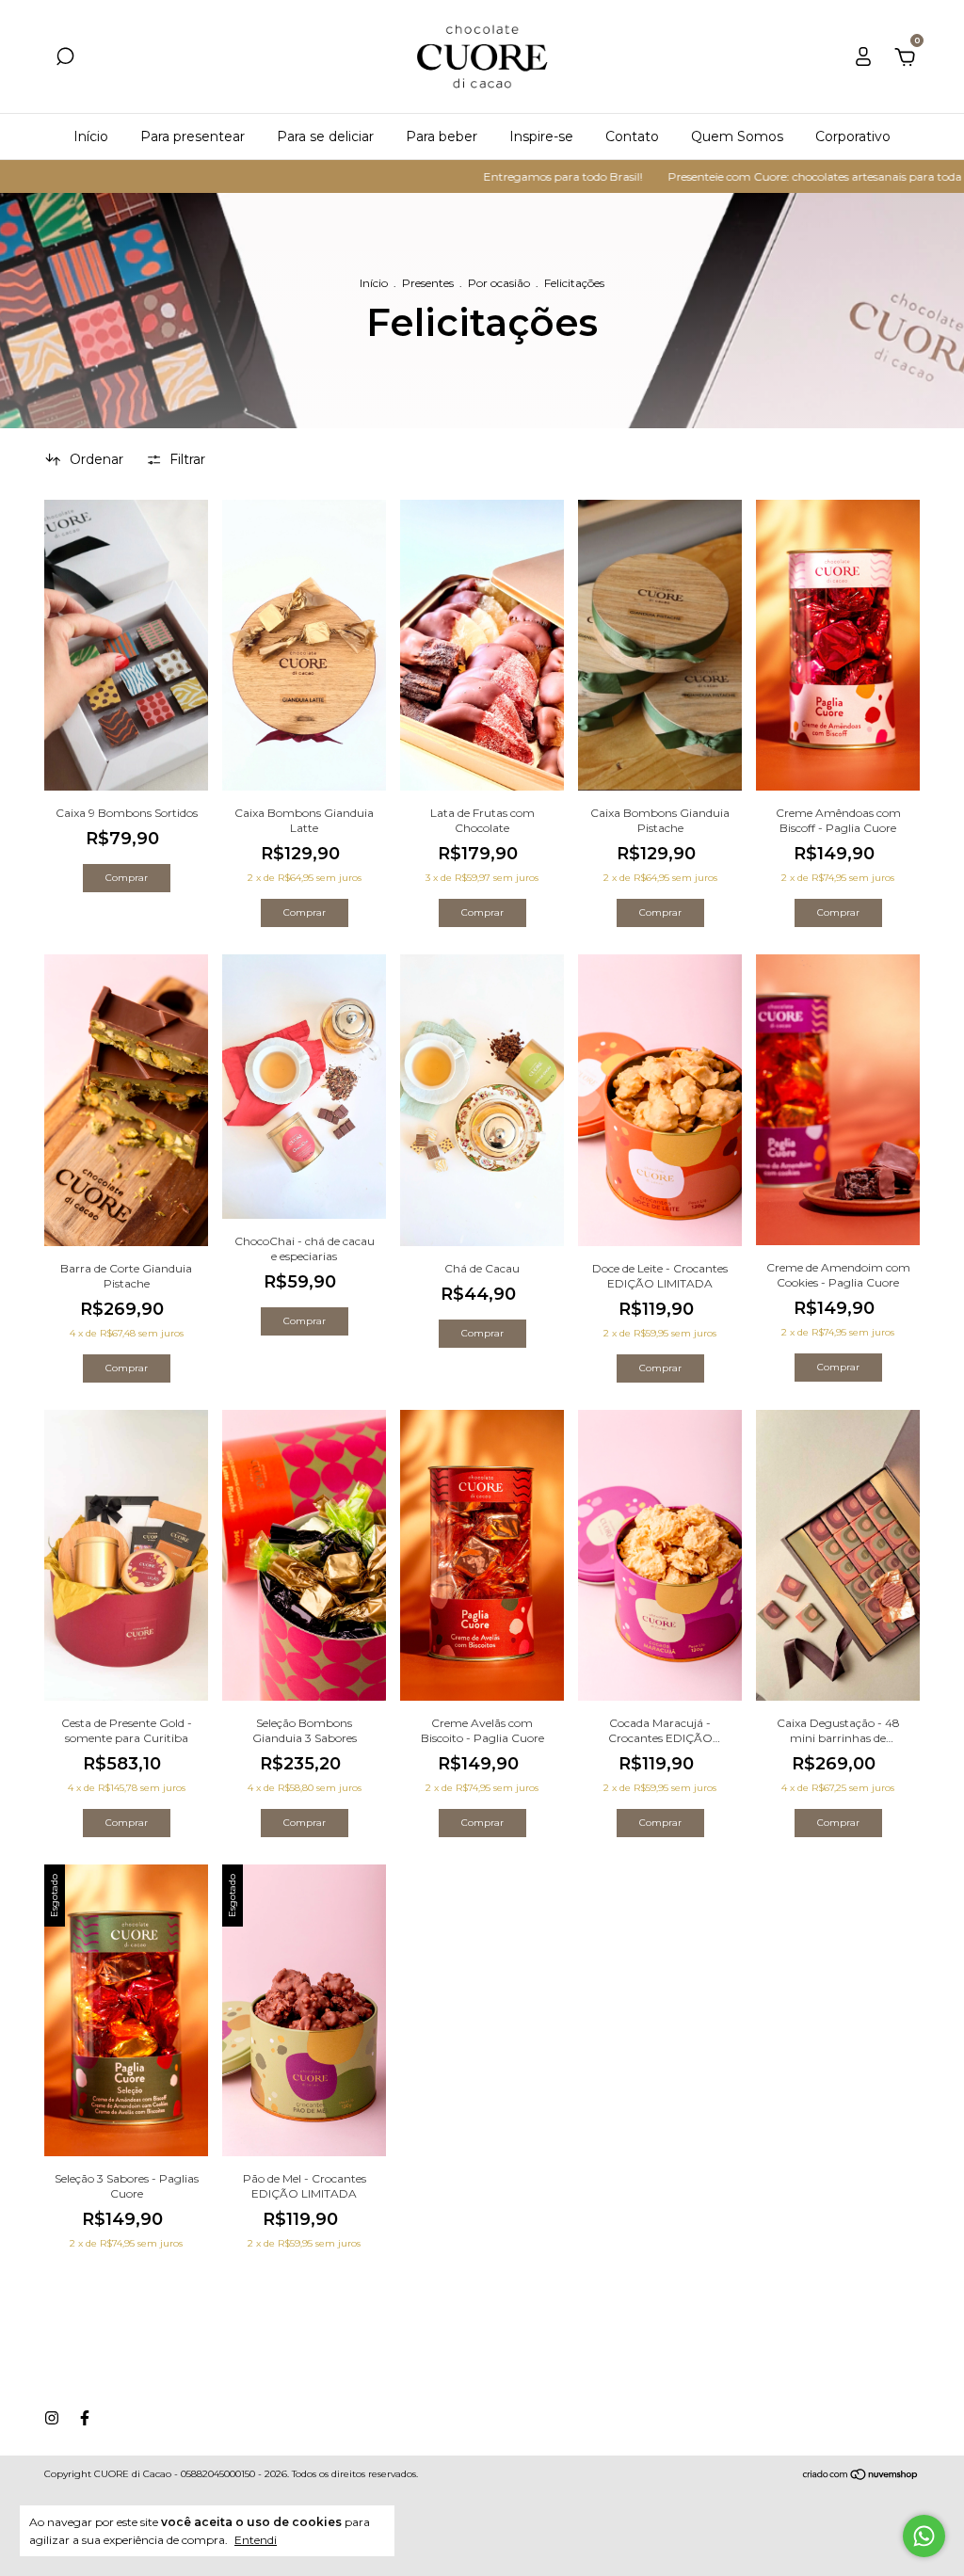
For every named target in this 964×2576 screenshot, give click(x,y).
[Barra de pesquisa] (65, 59)
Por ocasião (499, 283)
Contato (632, 136)
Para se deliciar (325, 136)
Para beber (442, 136)
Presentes (428, 283)
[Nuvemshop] (861, 2476)
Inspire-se (541, 136)
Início (91, 136)
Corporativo (853, 136)
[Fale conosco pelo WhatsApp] (924, 2536)
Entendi (256, 2540)
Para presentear (193, 136)
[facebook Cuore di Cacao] (85, 2418)
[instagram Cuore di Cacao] (52, 2418)
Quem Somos (737, 136)
